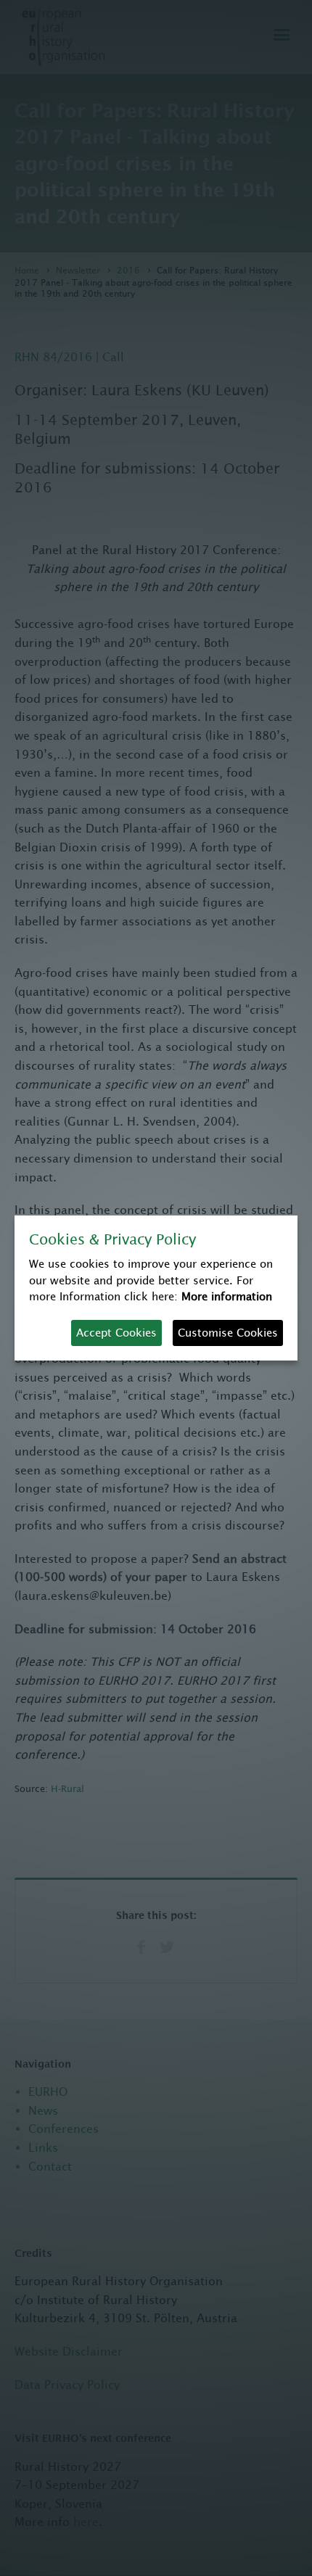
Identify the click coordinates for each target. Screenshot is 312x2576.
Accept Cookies (116, 1333)
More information (227, 1296)
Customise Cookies (228, 1333)
